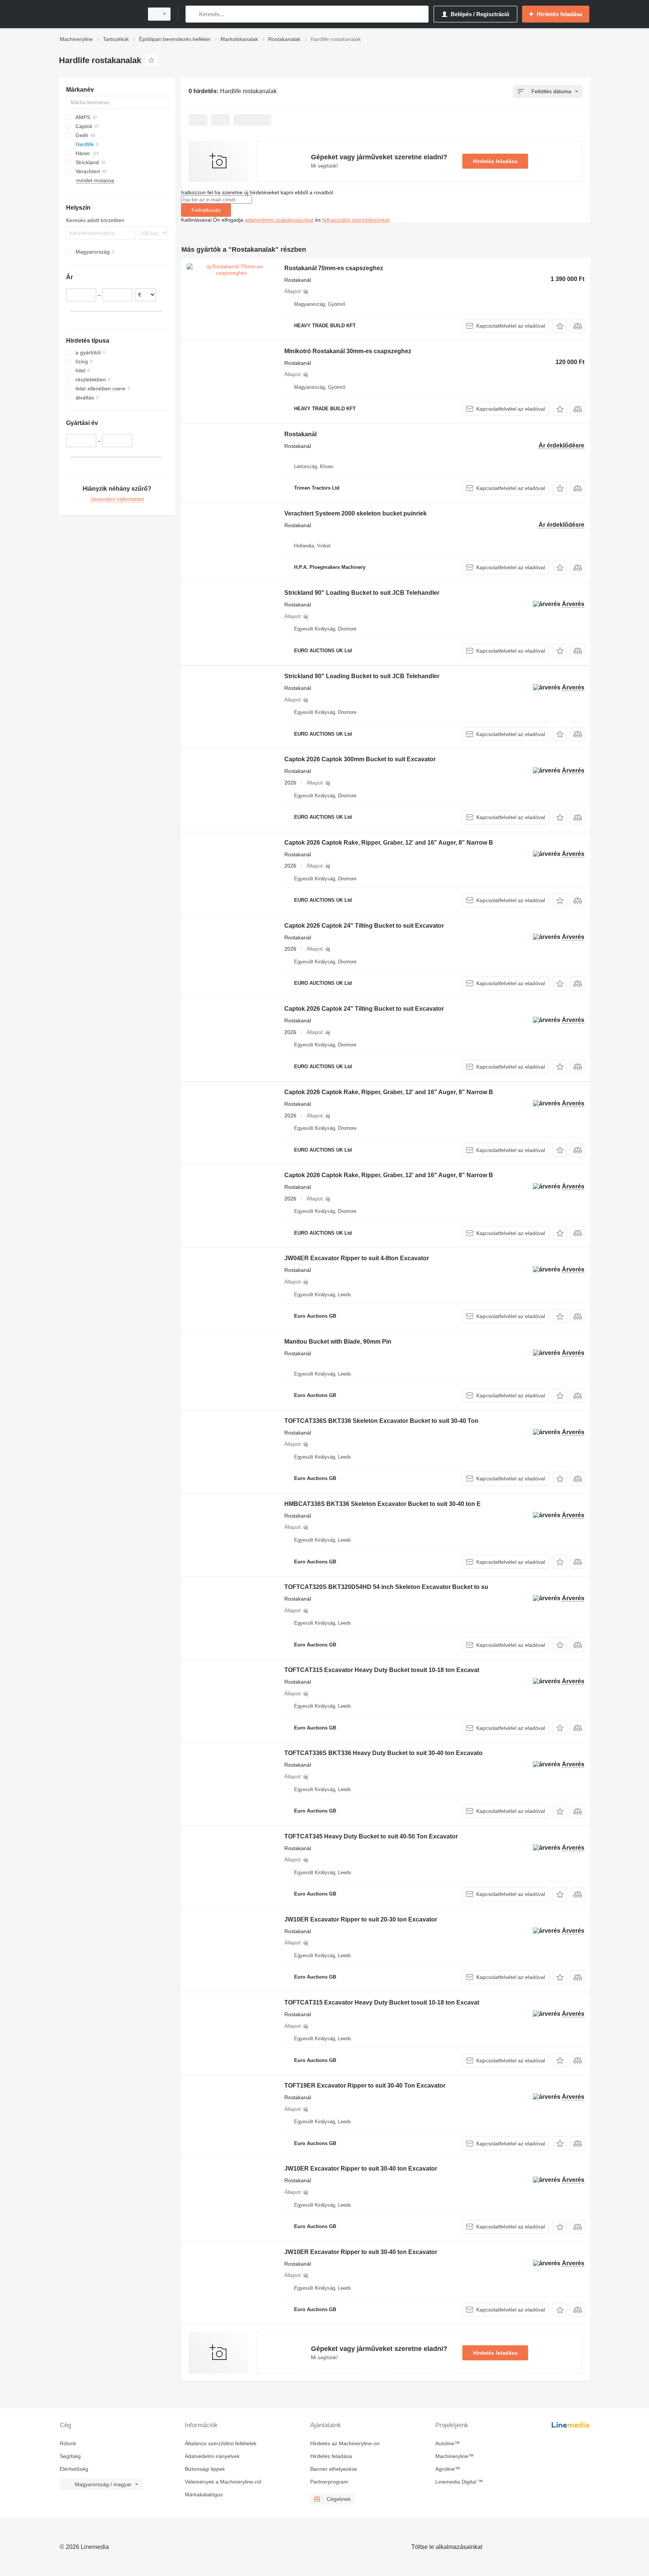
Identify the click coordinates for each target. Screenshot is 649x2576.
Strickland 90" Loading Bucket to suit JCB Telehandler (362, 593)
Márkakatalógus (204, 2494)
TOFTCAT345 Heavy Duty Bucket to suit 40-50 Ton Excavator (371, 1836)
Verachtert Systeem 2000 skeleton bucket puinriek (355, 513)
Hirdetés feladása (495, 161)
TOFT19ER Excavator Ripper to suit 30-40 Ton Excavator (365, 2085)
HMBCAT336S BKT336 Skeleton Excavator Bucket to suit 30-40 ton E (383, 1504)
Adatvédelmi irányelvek (212, 2456)
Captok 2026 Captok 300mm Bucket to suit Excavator (360, 759)
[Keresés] (193, 14)
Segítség (70, 2456)
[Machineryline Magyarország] (99, 14)
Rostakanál (300, 434)
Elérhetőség (74, 2469)
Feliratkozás (206, 210)
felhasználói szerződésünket (356, 220)
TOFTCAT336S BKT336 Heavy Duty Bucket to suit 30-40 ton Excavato (383, 1753)
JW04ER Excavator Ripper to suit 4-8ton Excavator (357, 1258)
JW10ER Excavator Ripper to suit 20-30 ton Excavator (361, 1919)
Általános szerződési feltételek (221, 2443)
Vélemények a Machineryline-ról (223, 2482)
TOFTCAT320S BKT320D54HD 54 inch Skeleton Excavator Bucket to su (386, 1587)
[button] (560, 326)
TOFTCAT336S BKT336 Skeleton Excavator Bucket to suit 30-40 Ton (381, 1421)
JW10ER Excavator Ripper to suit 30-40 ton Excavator (361, 2169)
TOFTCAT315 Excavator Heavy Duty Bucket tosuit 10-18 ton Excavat (382, 1670)
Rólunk (68, 2443)
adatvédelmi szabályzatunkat (279, 220)
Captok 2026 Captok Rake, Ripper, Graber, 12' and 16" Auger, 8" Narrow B (389, 843)
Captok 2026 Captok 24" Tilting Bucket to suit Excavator (364, 926)
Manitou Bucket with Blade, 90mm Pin (338, 1342)
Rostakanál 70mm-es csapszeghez (334, 268)
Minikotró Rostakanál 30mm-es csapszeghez (348, 351)
